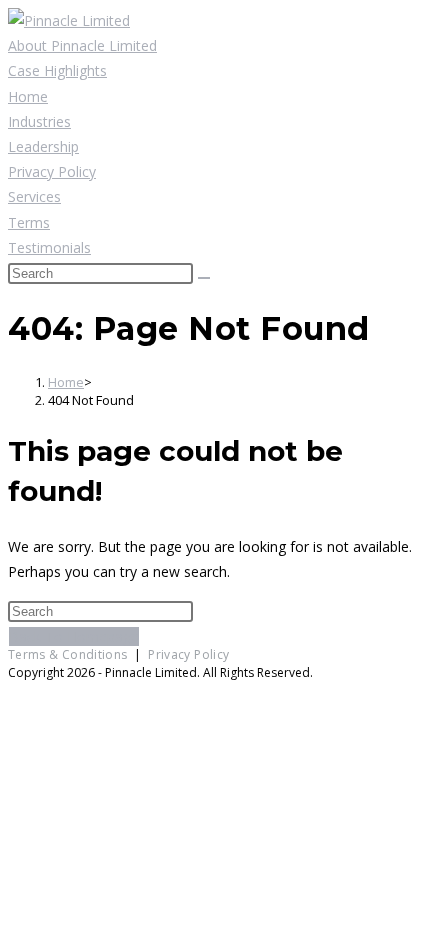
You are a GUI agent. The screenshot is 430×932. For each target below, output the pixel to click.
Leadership (43, 146)
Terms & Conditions (67, 654)
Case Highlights (57, 70)
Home (28, 96)
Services (34, 196)
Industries (39, 121)
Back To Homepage (74, 636)
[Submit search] (204, 278)
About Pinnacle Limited (82, 45)
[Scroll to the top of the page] (13, 691)
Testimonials (49, 247)
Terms (29, 222)
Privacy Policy (52, 171)
